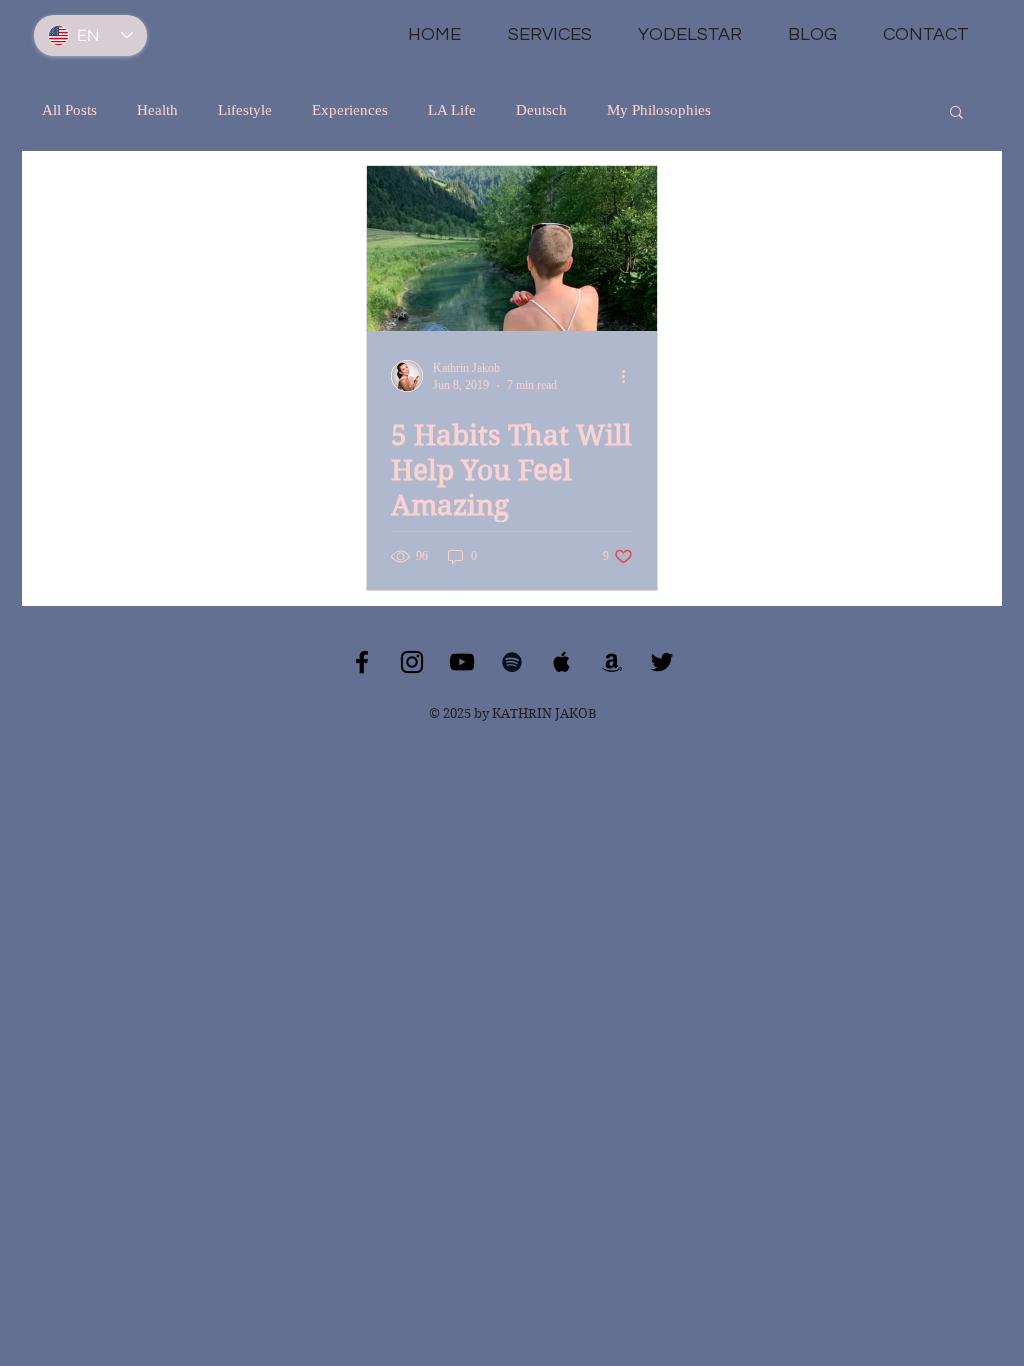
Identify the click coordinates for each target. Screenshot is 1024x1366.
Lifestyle (245, 110)
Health (157, 110)
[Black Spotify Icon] (512, 662)
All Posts (69, 110)
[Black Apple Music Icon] (562, 662)
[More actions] (630, 376)
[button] (956, 113)
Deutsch (541, 110)
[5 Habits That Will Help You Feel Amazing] (512, 248)
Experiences (350, 110)
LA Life (452, 110)
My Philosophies (659, 110)
